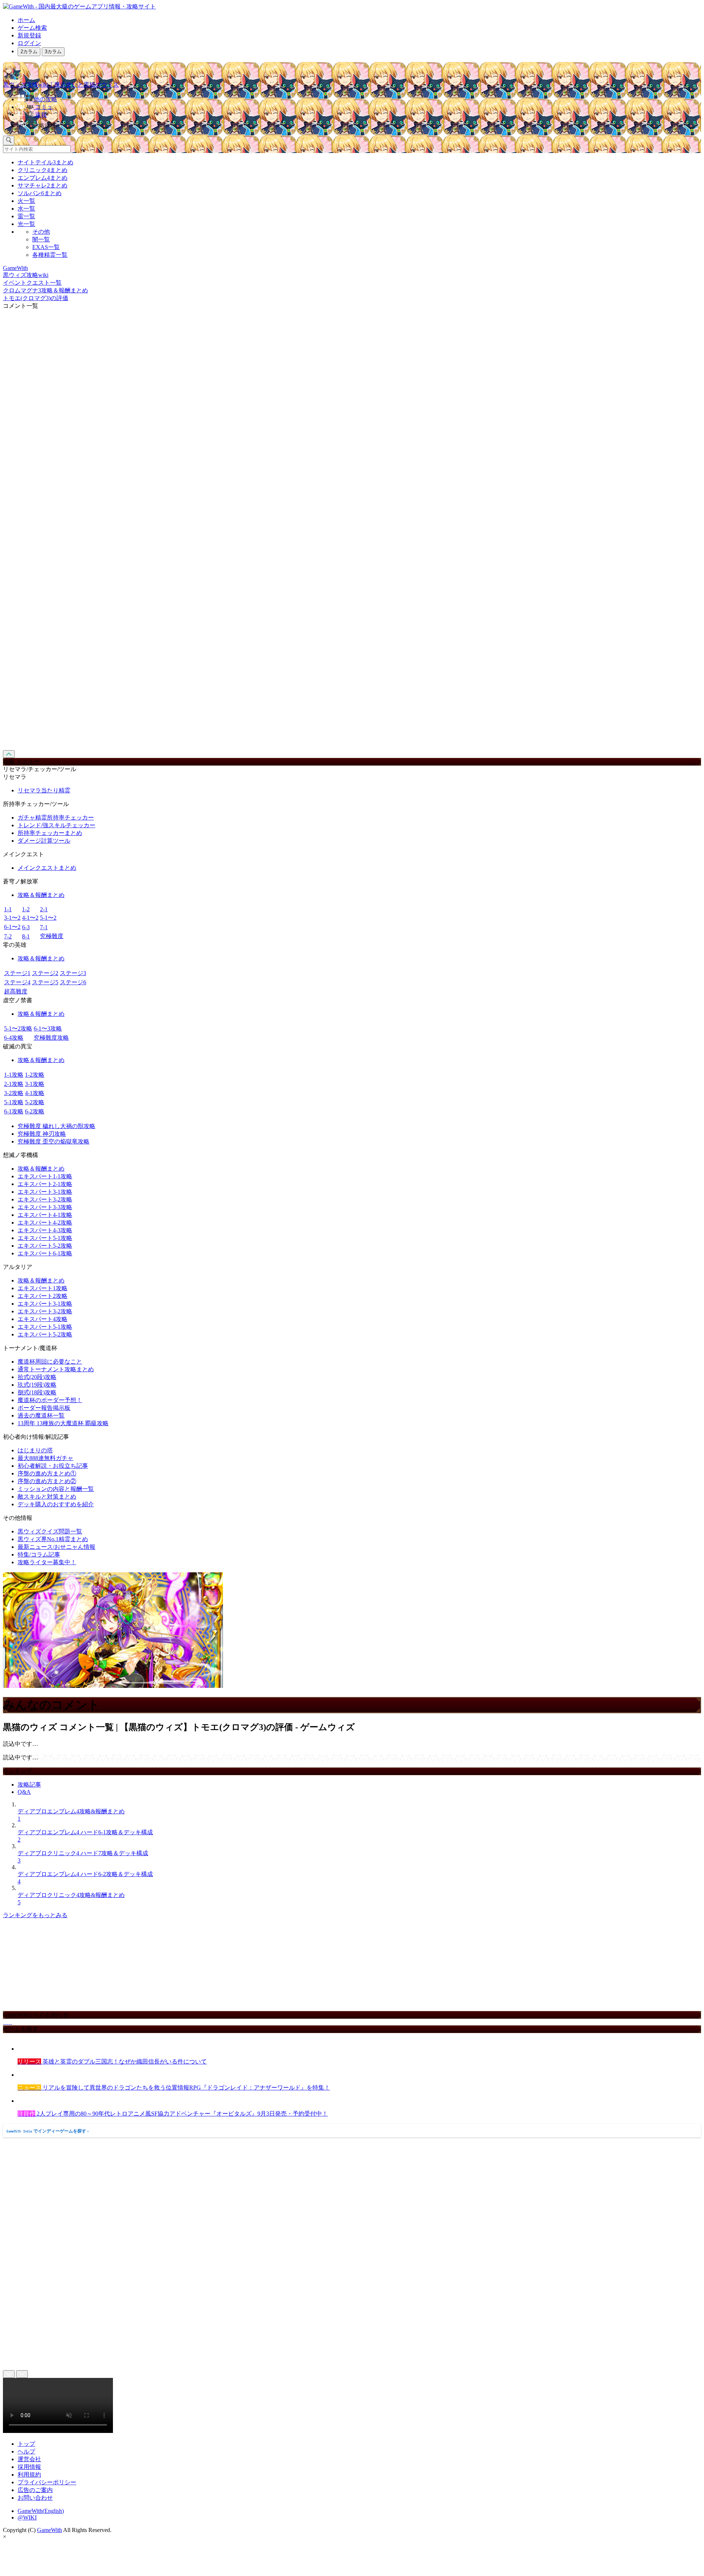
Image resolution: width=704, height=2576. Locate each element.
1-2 (26, 909)
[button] (359, 124)
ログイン (29, 43)
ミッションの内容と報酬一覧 (56, 1489)
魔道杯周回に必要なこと (50, 1362)
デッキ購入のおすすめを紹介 (56, 1504)
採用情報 (29, 2467)
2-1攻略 (14, 1084)
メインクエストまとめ (47, 868)
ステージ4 (17, 982)
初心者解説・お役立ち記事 (53, 1466)
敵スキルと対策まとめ (47, 1497)
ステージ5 (45, 982)
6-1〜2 (12, 927)
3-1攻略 (35, 1084)
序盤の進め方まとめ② (47, 1481)
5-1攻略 (14, 1102)
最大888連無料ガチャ (45, 1458)
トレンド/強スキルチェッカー (56, 825)
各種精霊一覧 (50, 255)
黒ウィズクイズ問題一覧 (50, 1531)
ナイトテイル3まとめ (45, 162)
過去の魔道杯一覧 (41, 1415)
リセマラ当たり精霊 (44, 790)
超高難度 (16, 991)
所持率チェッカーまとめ (50, 833)
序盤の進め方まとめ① (47, 1473)
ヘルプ (26, 2451)
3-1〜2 (12, 918)
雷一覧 (26, 216)
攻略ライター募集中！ (47, 1562)
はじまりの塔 (35, 1450)
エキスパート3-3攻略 (45, 1207)
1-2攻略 (35, 1075)
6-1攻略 (14, 1111)
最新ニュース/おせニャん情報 (56, 1547)
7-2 (8, 936)
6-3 (26, 927)
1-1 (8, 909)
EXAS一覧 (46, 247)
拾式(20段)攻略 (37, 1377)
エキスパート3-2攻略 (45, 1199)
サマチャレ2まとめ (43, 185)
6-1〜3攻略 (48, 1028)
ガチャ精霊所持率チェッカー (56, 818)
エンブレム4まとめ (43, 178)
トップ (26, 2444)
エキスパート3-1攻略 (45, 1192)
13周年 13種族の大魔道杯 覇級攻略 (63, 1423)
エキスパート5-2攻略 (45, 1246)
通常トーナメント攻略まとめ (56, 1369)
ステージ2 (45, 973)
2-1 (44, 909)
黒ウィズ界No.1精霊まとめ (53, 1539)
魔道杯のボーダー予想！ (50, 1400)
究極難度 (52, 936)
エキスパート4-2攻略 (45, 1223)
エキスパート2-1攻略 (45, 1184)
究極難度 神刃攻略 (42, 1134)
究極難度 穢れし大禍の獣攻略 (56, 1126)
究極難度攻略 (51, 1038)
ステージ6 (73, 982)
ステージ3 (73, 973)
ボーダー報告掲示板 (44, 1408)
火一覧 (26, 201)
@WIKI (27, 2517)
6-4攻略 (14, 1038)
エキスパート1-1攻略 (45, 1176)
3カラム (53, 52)
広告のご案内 (35, 2490)
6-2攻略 (35, 1111)
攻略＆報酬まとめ (41, 895)
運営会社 (29, 2459)
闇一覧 (41, 239)
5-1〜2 (48, 918)
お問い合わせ (35, 2498)
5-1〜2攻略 (18, 1028)
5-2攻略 (35, 1102)
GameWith (49, 2530)
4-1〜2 (30, 918)
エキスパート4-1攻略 (45, 1215)
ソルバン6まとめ (40, 193)
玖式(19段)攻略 (37, 1385)
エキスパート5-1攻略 (45, 1238)
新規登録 (29, 35)
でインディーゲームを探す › (48, 2131)
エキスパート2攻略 (43, 1296)
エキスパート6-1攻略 (45, 1253)
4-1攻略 (35, 1093)
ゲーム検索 (32, 28)
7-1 (44, 927)
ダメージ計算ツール (44, 841)
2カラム (29, 52)
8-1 (26, 936)
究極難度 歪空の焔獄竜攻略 (54, 1141)
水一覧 (26, 209)
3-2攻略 (14, 1093)
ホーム (26, 20)
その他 (41, 232)
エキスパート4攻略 (43, 1319)
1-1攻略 (14, 1075)
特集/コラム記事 (39, 1555)
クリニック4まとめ (43, 170)
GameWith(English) (41, 2511)
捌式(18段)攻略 (37, 1392)
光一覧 (26, 224)
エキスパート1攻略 (43, 1288)
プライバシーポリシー (47, 2482)
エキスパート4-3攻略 (45, 1230)
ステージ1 (17, 973)
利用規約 (29, 2475)
